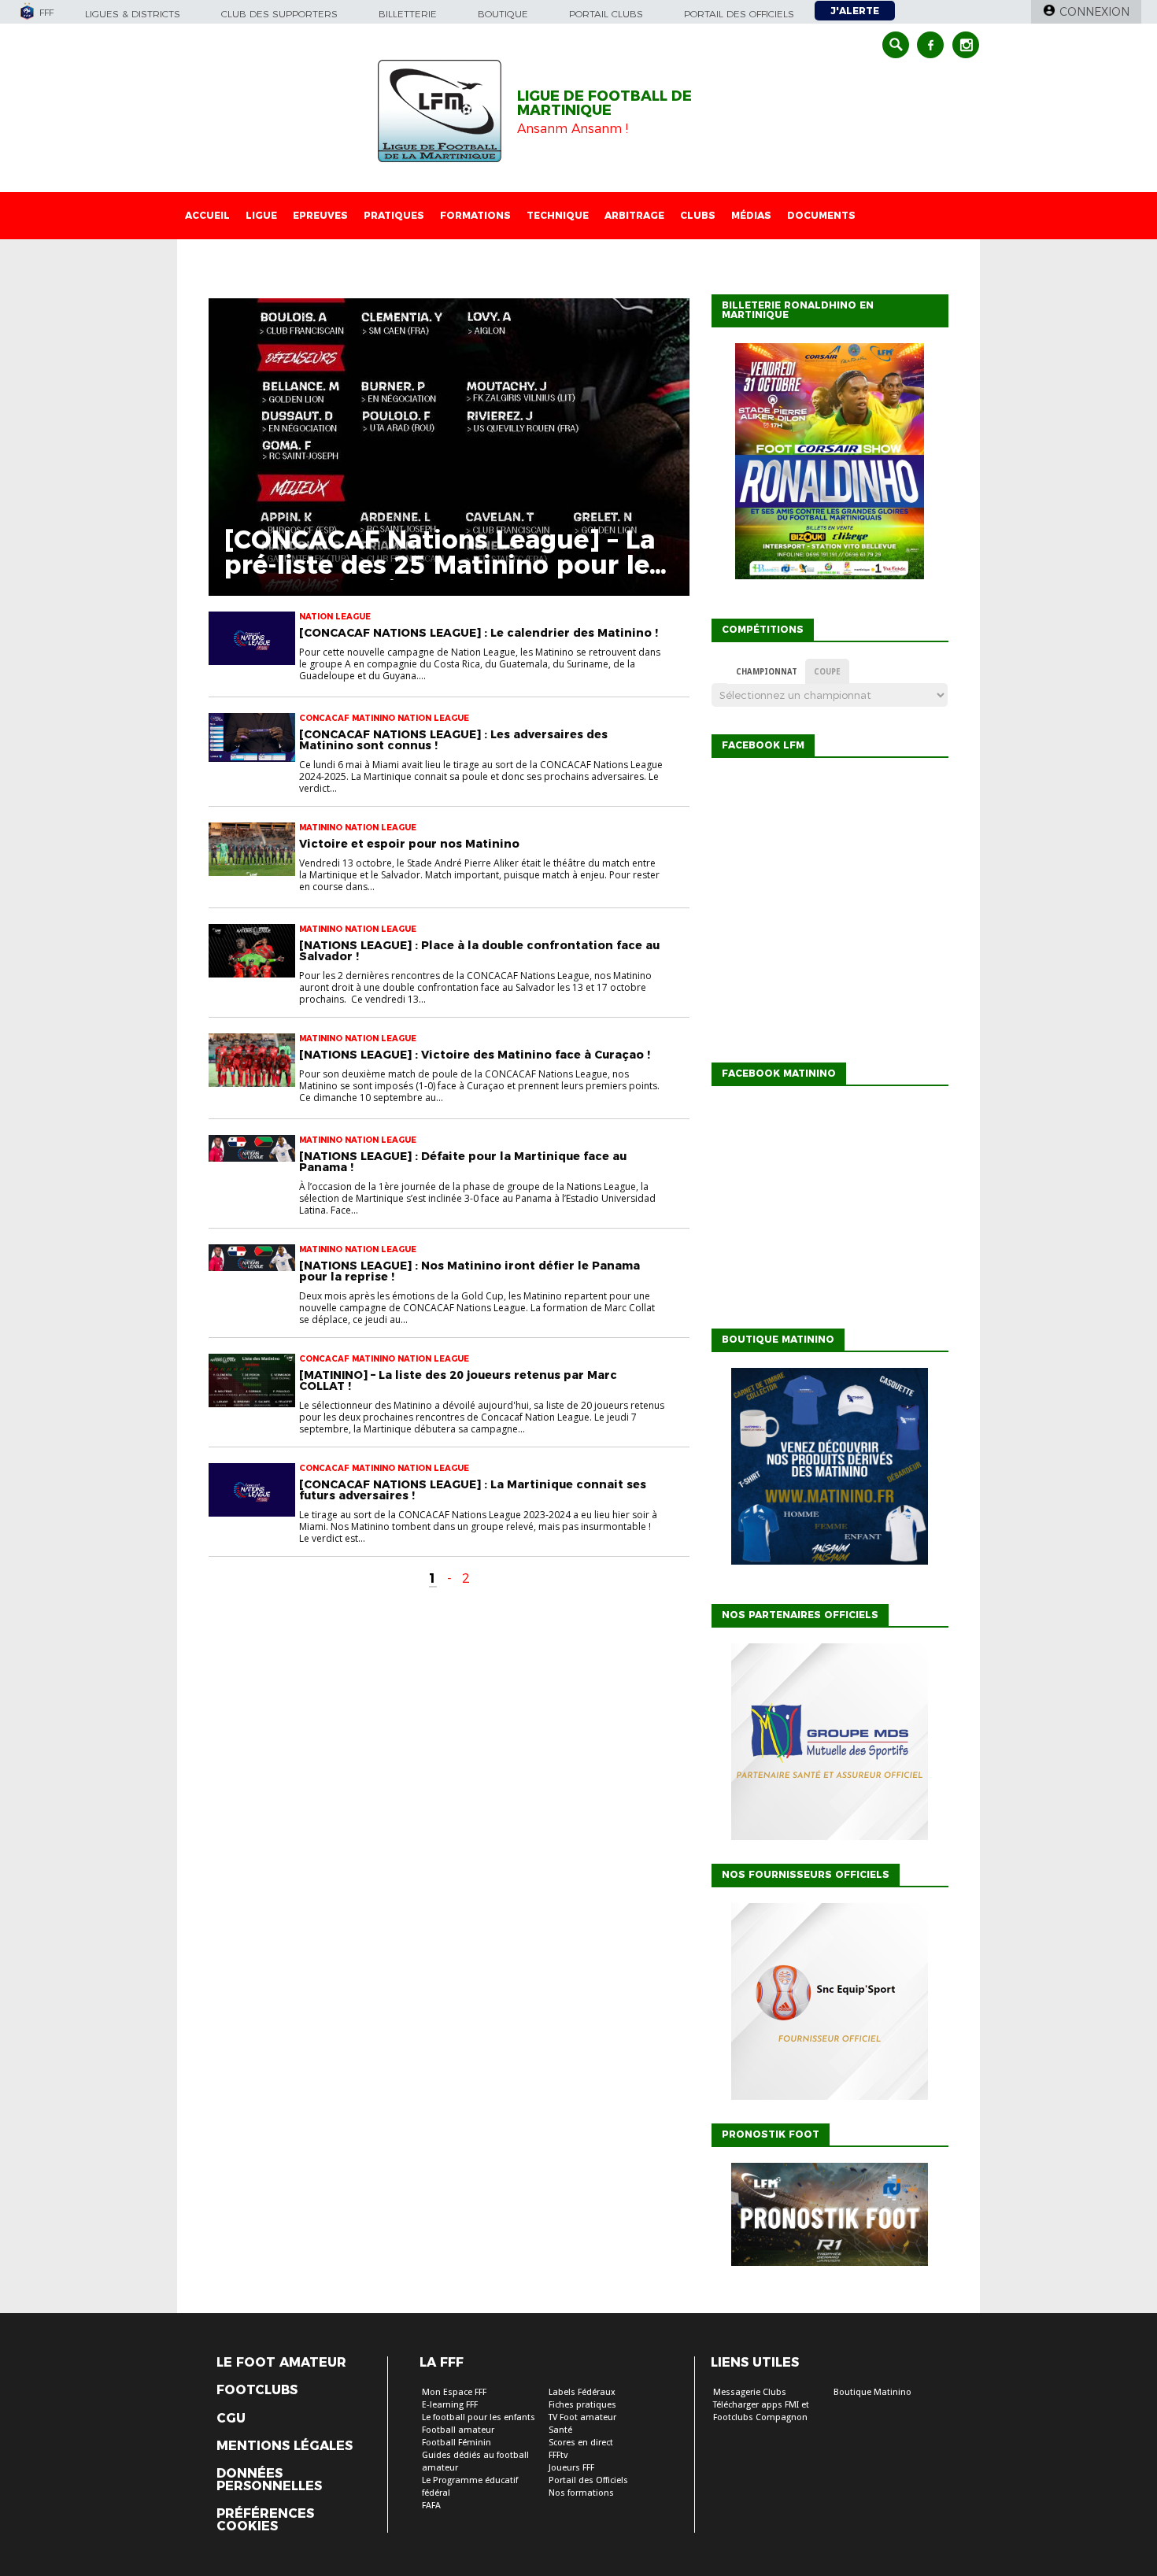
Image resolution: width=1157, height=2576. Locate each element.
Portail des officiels (739, 14)
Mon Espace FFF (454, 2392)
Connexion (1094, 12)
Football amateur (458, 2430)
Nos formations (581, 2493)
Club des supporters (279, 14)
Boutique (503, 14)
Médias (751, 215)
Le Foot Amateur (281, 2363)
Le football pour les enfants (479, 2417)
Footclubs (257, 2390)
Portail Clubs (606, 14)
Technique (558, 215)
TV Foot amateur (582, 2417)
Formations (475, 215)
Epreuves (320, 215)
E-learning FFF (450, 2405)
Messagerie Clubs (750, 2392)
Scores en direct (581, 2443)
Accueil (207, 215)
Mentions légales (285, 2446)
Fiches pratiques (582, 2405)
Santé (560, 2430)
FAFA (431, 2506)
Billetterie (408, 14)
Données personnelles (269, 2480)
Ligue (261, 215)
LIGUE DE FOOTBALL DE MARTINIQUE (604, 103)
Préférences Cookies (265, 2520)
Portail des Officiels (588, 2480)
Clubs (698, 215)
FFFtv (558, 2455)
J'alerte (855, 11)
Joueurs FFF (571, 2468)
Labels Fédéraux (582, 2392)
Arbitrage (634, 215)
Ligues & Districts (133, 14)
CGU (231, 2419)
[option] (830, 1746)
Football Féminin (457, 2443)
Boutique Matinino (872, 2392)
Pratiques (394, 215)
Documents (821, 215)
